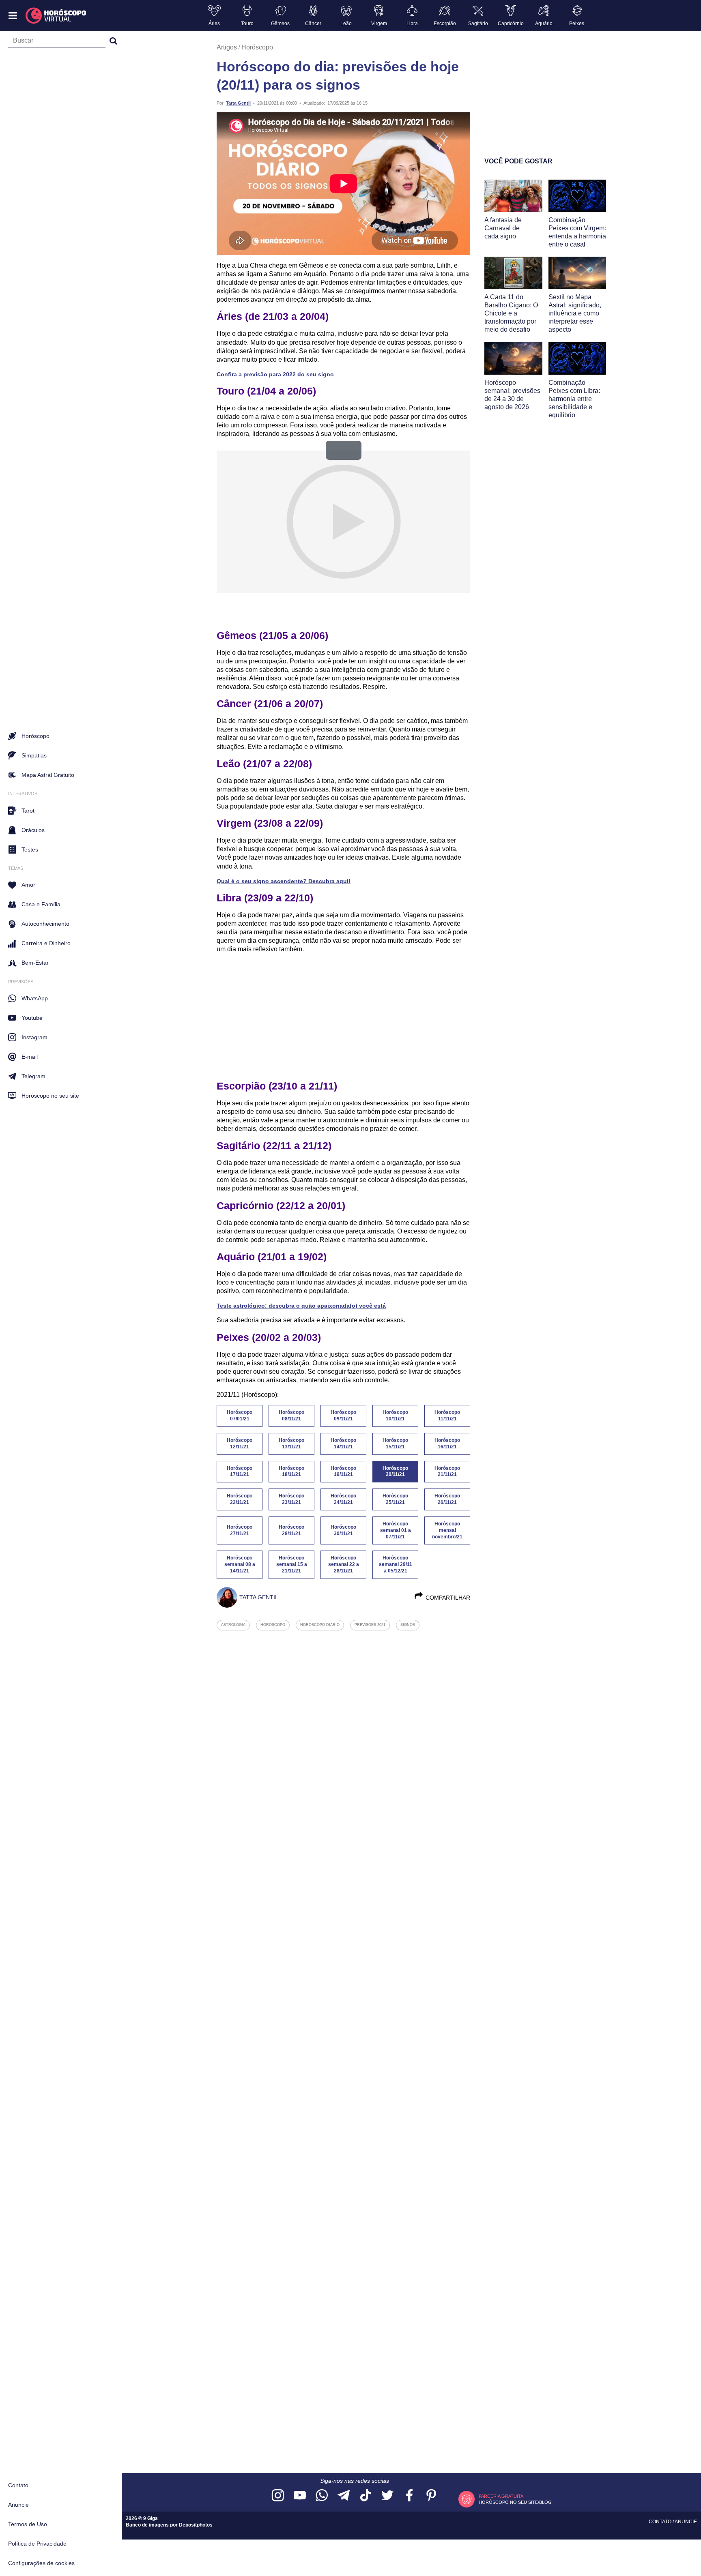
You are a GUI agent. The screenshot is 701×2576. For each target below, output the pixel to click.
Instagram (34, 1037)
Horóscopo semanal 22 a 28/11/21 (344, 1564)
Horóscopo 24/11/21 (343, 1499)
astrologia (233, 1625)
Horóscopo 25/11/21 (395, 1499)
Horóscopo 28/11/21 (291, 1530)
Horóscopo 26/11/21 (447, 1499)
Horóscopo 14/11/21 (343, 1444)
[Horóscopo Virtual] (56, 16)
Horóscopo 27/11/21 (240, 1530)
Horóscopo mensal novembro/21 (447, 1530)
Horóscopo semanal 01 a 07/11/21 (396, 1530)
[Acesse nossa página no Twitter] (387, 2496)
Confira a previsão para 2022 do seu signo (275, 374)
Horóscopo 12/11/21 (240, 1444)
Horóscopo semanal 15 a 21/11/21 (292, 1564)
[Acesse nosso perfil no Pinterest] (431, 2496)
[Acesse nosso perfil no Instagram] (278, 2496)
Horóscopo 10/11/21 (395, 1416)
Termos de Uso (28, 2524)
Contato (18, 2485)
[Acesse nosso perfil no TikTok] (366, 2496)
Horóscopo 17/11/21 (240, 1471)
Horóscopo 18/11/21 (291, 1471)
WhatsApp (35, 998)
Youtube (32, 1018)
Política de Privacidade (37, 2544)
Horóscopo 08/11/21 (291, 1416)
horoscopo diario (320, 1625)
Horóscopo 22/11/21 (240, 1499)
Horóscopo (257, 47)
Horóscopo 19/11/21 (343, 1471)
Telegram (33, 1076)
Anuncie (18, 2505)
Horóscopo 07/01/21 (240, 1416)
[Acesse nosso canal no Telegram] (344, 2496)
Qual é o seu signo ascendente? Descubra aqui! (284, 881)
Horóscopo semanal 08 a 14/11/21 (240, 1564)
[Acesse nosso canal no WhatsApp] (322, 2496)
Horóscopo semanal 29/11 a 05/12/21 (396, 1564)
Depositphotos (196, 2525)
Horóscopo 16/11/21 (447, 1444)
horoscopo (273, 1625)
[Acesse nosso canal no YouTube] (300, 2496)
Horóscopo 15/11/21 (395, 1444)
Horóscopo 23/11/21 (291, 1499)
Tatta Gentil (238, 103)
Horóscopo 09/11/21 (343, 1416)
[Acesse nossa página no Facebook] (409, 2496)
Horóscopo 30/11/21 (343, 1530)
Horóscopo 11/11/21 (447, 1416)
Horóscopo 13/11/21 (291, 1444)
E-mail (30, 1057)
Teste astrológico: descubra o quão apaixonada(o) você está (301, 1306)
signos (408, 1625)
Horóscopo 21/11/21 (447, 1471)
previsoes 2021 (370, 1625)
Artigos (227, 47)
